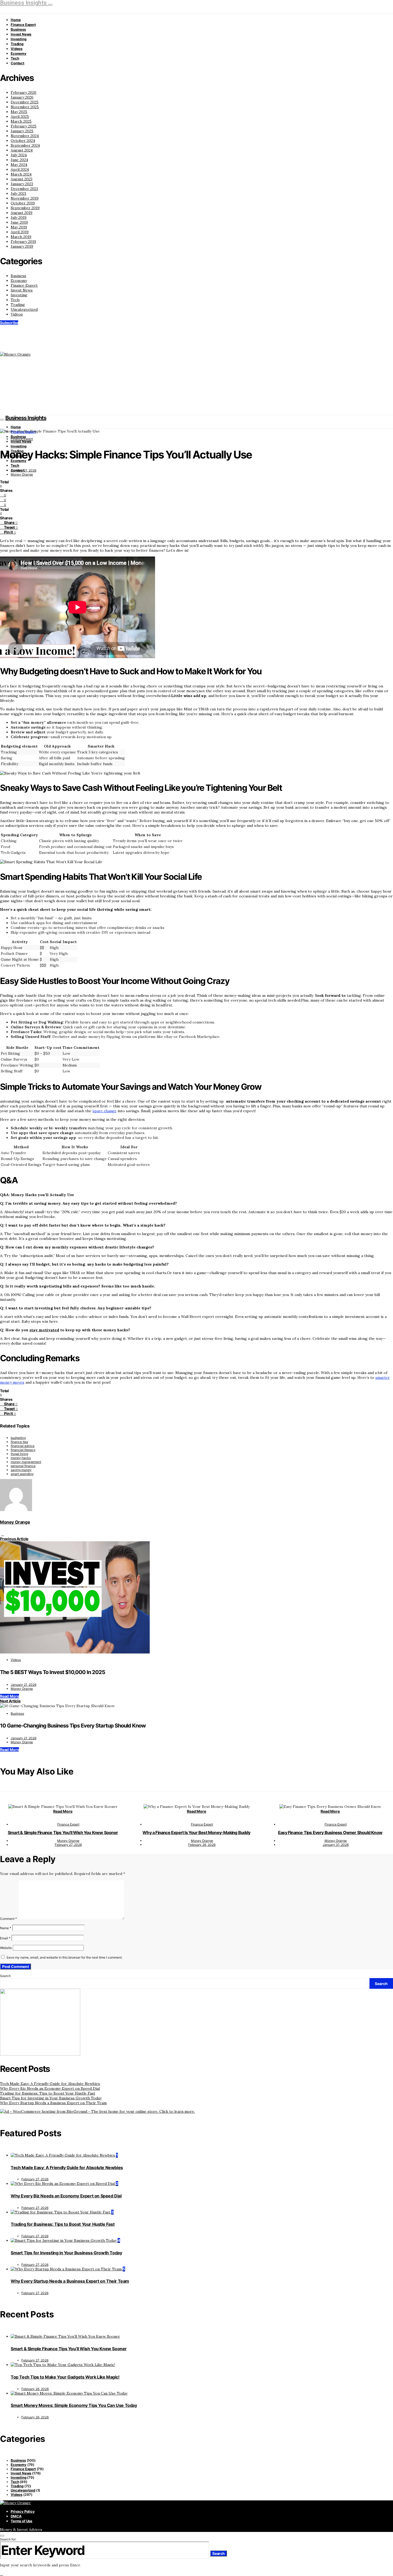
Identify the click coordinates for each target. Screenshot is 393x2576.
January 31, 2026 (336, 1845)
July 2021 (18, 193)
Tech (15, 58)
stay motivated (44, 1330)
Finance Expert (23, 25)
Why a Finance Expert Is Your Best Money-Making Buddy (196, 1832)
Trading (17, 44)
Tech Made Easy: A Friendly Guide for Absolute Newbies (50, 2084)
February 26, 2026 (202, 1845)
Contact (18, 63)
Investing (19, 39)
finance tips (19, 1442)
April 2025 (20, 116)
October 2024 (23, 141)
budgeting (18, 1438)
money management (26, 1462)
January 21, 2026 (24, 470)
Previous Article (14, 1539)
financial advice (23, 1446)
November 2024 (25, 136)
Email (5, 1938)
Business (18, 29)
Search (5, 1976)
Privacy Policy (23, 2511)
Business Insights (26, 418)
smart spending (22, 1474)
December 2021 (24, 189)
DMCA (16, 2516)
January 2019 (22, 246)
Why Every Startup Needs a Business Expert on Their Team (53, 2103)
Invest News (21, 34)
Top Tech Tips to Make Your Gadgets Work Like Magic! (65, 2377)
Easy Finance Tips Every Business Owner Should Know (330, 1832)
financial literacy (23, 1450)
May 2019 (19, 227)
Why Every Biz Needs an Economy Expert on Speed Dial (50, 2088)
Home (16, 20)
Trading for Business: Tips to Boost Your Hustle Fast (48, 2093)
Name (6, 1928)
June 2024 (19, 160)
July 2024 (19, 155)
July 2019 (19, 217)
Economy (19, 53)
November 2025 (25, 107)
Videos (17, 49)
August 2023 (22, 179)
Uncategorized (24, 309)
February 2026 (24, 92)
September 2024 (25, 145)
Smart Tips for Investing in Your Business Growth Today (51, 2098)
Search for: (8, 2539)
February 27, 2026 (68, 1845)
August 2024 (22, 150)
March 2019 (21, 237)
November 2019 (25, 198)
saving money (21, 1470)
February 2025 (24, 126)
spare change (105, 1111)
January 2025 (22, 131)
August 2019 (22, 213)
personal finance (23, 1466)
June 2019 (19, 222)
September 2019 (25, 208)
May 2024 (19, 165)
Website (6, 1948)
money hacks (21, 1458)
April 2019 (20, 232)
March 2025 (21, 121)
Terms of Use (22, 2521)
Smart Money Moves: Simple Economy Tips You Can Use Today (74, 2405)
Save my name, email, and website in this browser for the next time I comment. (64, 1957)
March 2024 (21, 174)
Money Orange (22, 474)
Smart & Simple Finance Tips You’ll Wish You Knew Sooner (63, 1832)
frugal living (19, 1454)
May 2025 (19, 112)
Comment (8, 1919)
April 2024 (20, 169)
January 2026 (22, 97)
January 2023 (22, 184)
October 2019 (23, 203)
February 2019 (23, 242)
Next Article (10, 1701)
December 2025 (25, 102)
